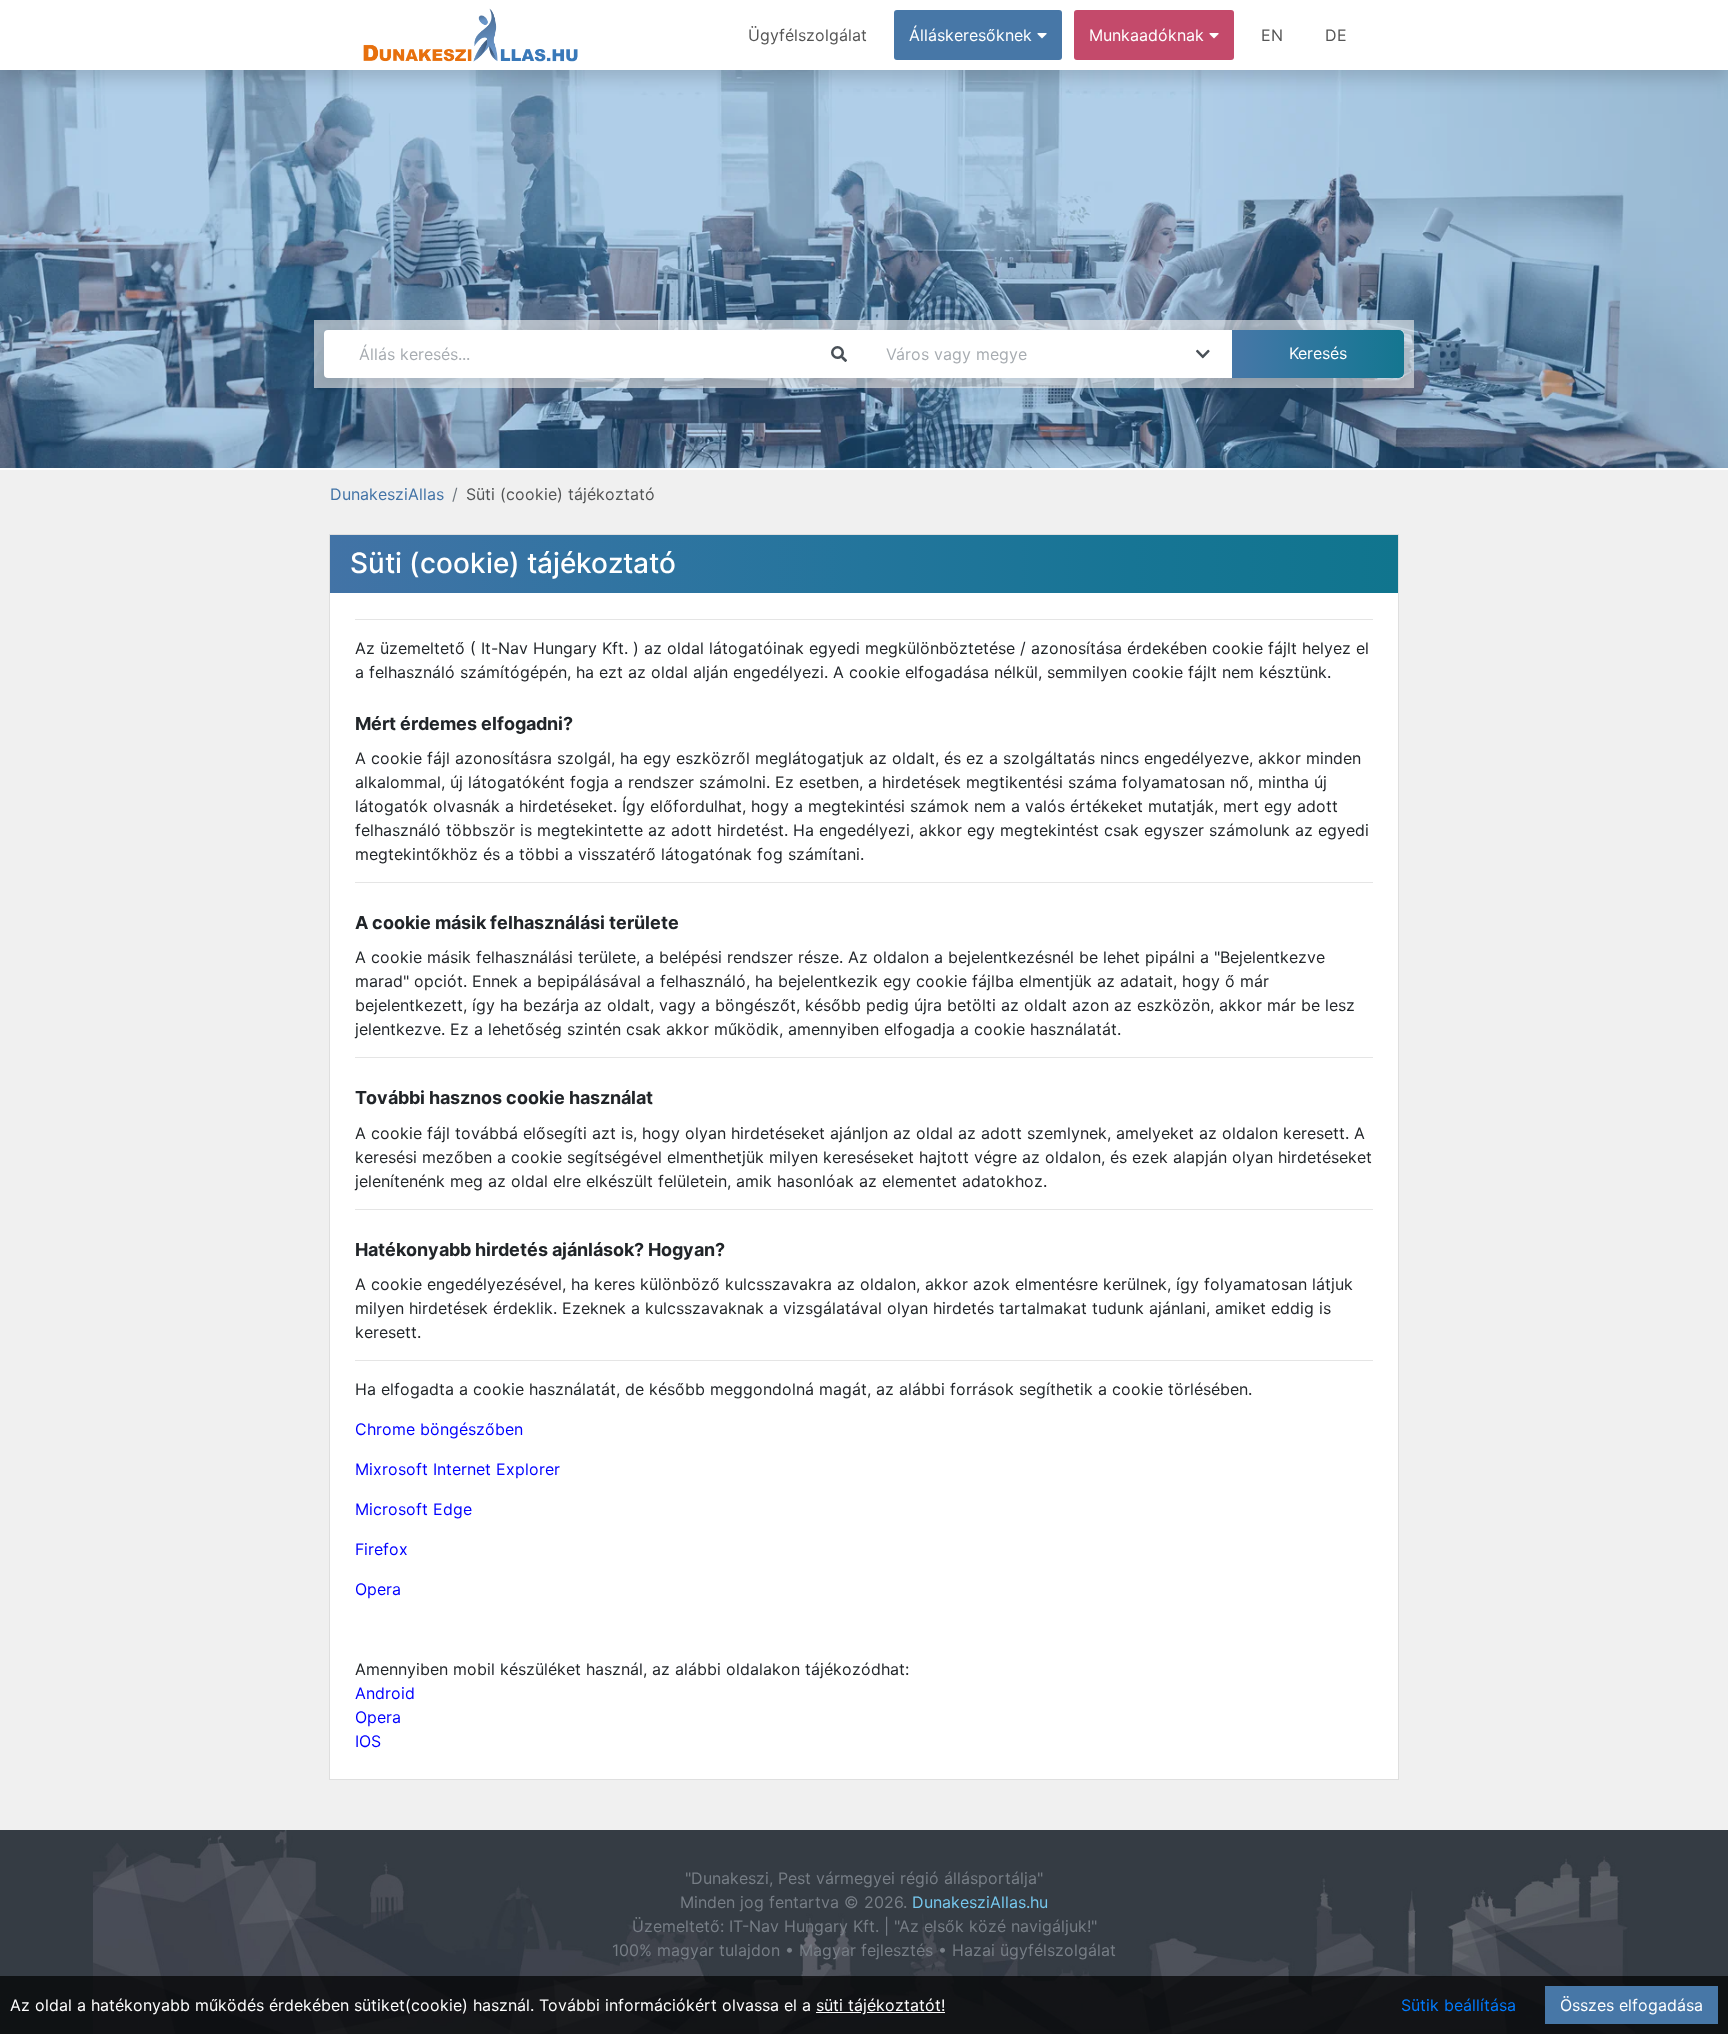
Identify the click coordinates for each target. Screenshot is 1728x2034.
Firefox (381, 1549)
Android (385, 1693)
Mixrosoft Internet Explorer (457, 1469)
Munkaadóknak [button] (1149, 35)
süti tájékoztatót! (880, 2005)
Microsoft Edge (413, 1509)
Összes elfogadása (1631, 2005)
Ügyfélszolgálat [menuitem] (807, 35)
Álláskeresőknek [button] (973, 35)
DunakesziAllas (387, 494)
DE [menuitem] (1336, 35)
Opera (378, 1589)
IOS (368, 1741)
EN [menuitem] (1272, 35)
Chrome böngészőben (439, 1429)
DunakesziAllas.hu (980, 1902)
